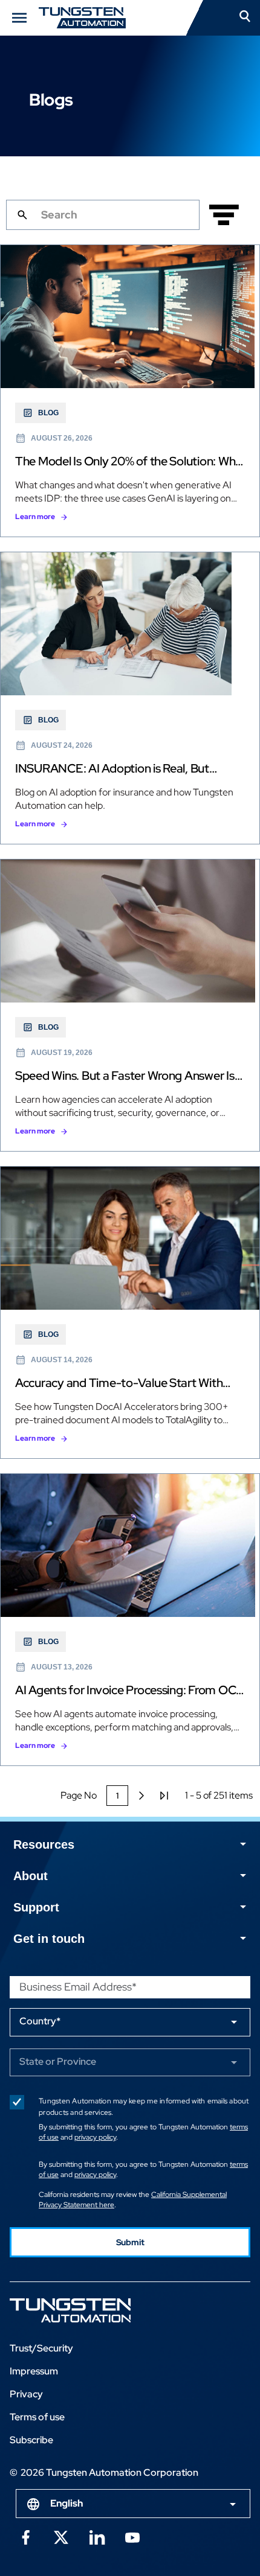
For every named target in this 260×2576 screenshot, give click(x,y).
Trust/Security (41, 2348)
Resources (44, 1844)
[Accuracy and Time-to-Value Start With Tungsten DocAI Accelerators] (130, 1312)
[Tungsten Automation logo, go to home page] (97, 2310)
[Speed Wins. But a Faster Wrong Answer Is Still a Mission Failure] (130, 1005)
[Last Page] (164, 1796)
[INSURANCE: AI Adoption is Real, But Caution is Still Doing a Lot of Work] (130, 698)
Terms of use (37, 2417)
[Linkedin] (97, 2536)
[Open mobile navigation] (19, 18)
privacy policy (95, 2137)
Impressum (34, 2371)
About (31, 1876)
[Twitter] (61, 2536)
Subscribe (31, 2440)
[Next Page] (141, 1796)
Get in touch (49, 1939)
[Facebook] (25, 2536)
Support (36, 1907)
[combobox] (133, 2504)
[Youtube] (132, 2536)
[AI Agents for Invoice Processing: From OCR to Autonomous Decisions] (130, 1620)
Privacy (26, 2394)
